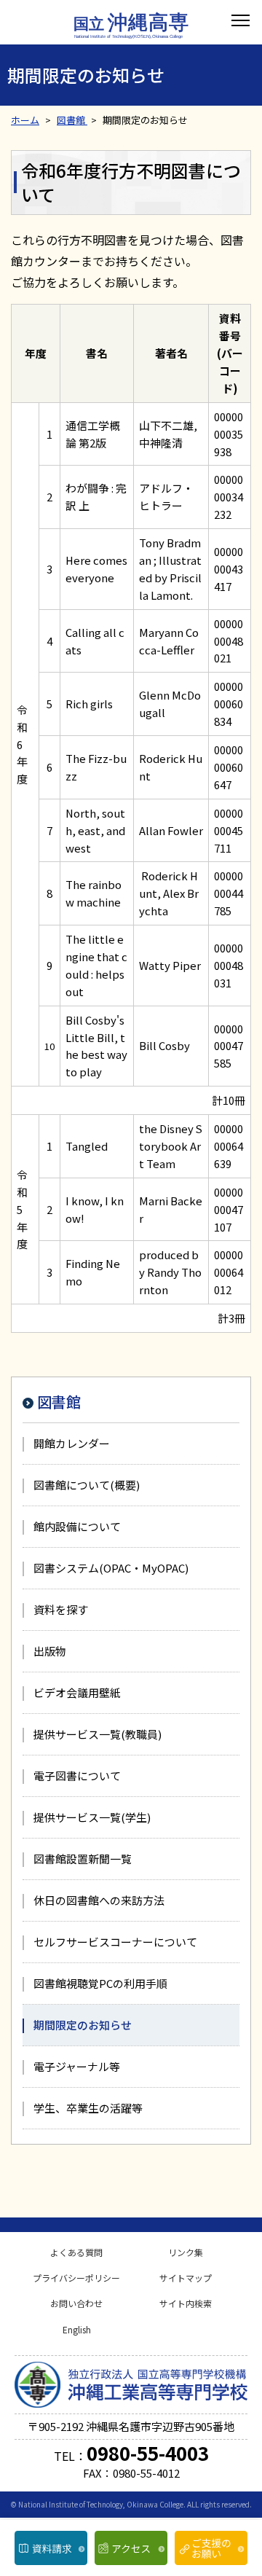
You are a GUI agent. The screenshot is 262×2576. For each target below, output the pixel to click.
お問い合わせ (76, 2303)
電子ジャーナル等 (77, 2066)
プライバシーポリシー (76, 2278)
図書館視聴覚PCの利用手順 (100, 1983)
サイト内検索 (186, 2303)
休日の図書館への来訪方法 (99, 1900)
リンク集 (186, 2252)
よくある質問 (76, 2252)
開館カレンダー (72, 1443)
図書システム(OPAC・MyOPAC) (111, 1568)
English (77, 2329)
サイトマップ (186, 2278)
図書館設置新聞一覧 (83, 1859)
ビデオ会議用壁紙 (77, 1692)
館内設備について (77, 1526)
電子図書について (77, 1776)
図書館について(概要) (87, 1485)
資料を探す (61, 1609)
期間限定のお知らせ (83, 2025)
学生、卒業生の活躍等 (88, 2108)
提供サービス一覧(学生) (92, 1817)
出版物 (50, 1651)
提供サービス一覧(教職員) (98, 1734)
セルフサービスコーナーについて (115, 1942)
